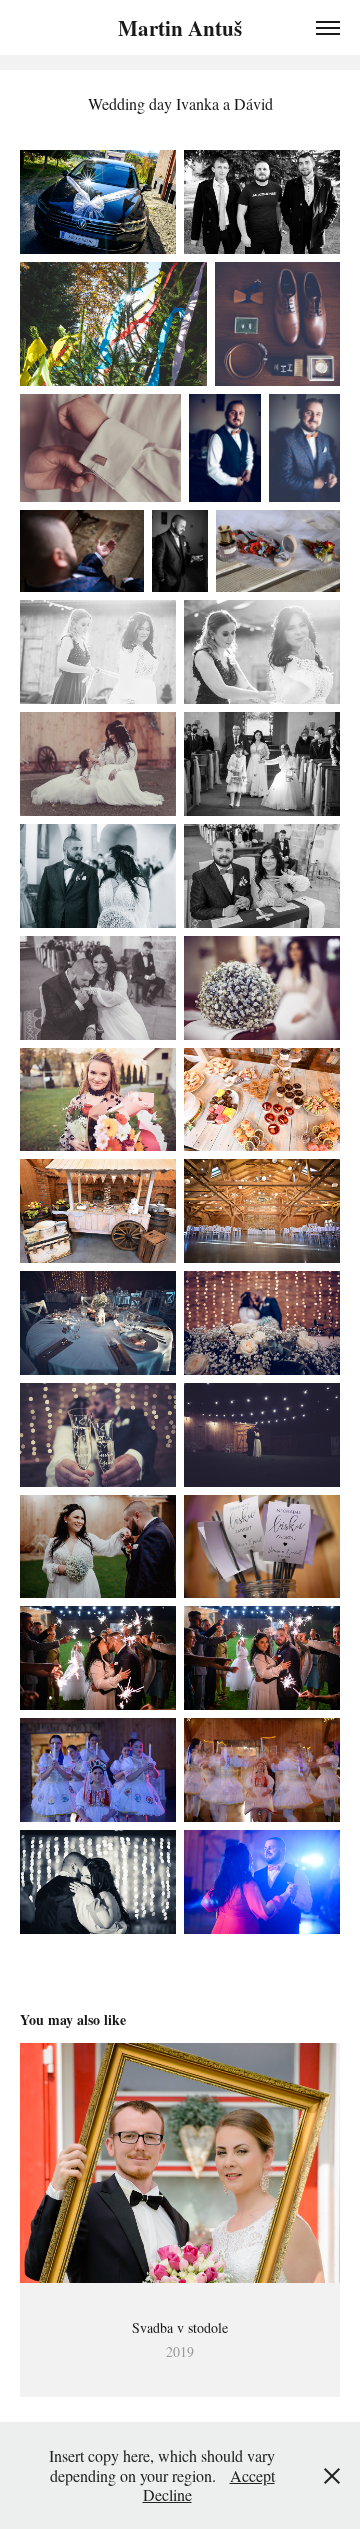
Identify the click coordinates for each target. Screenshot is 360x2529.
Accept (252, 2475)
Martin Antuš (180, 28)
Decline (167, 2494)
